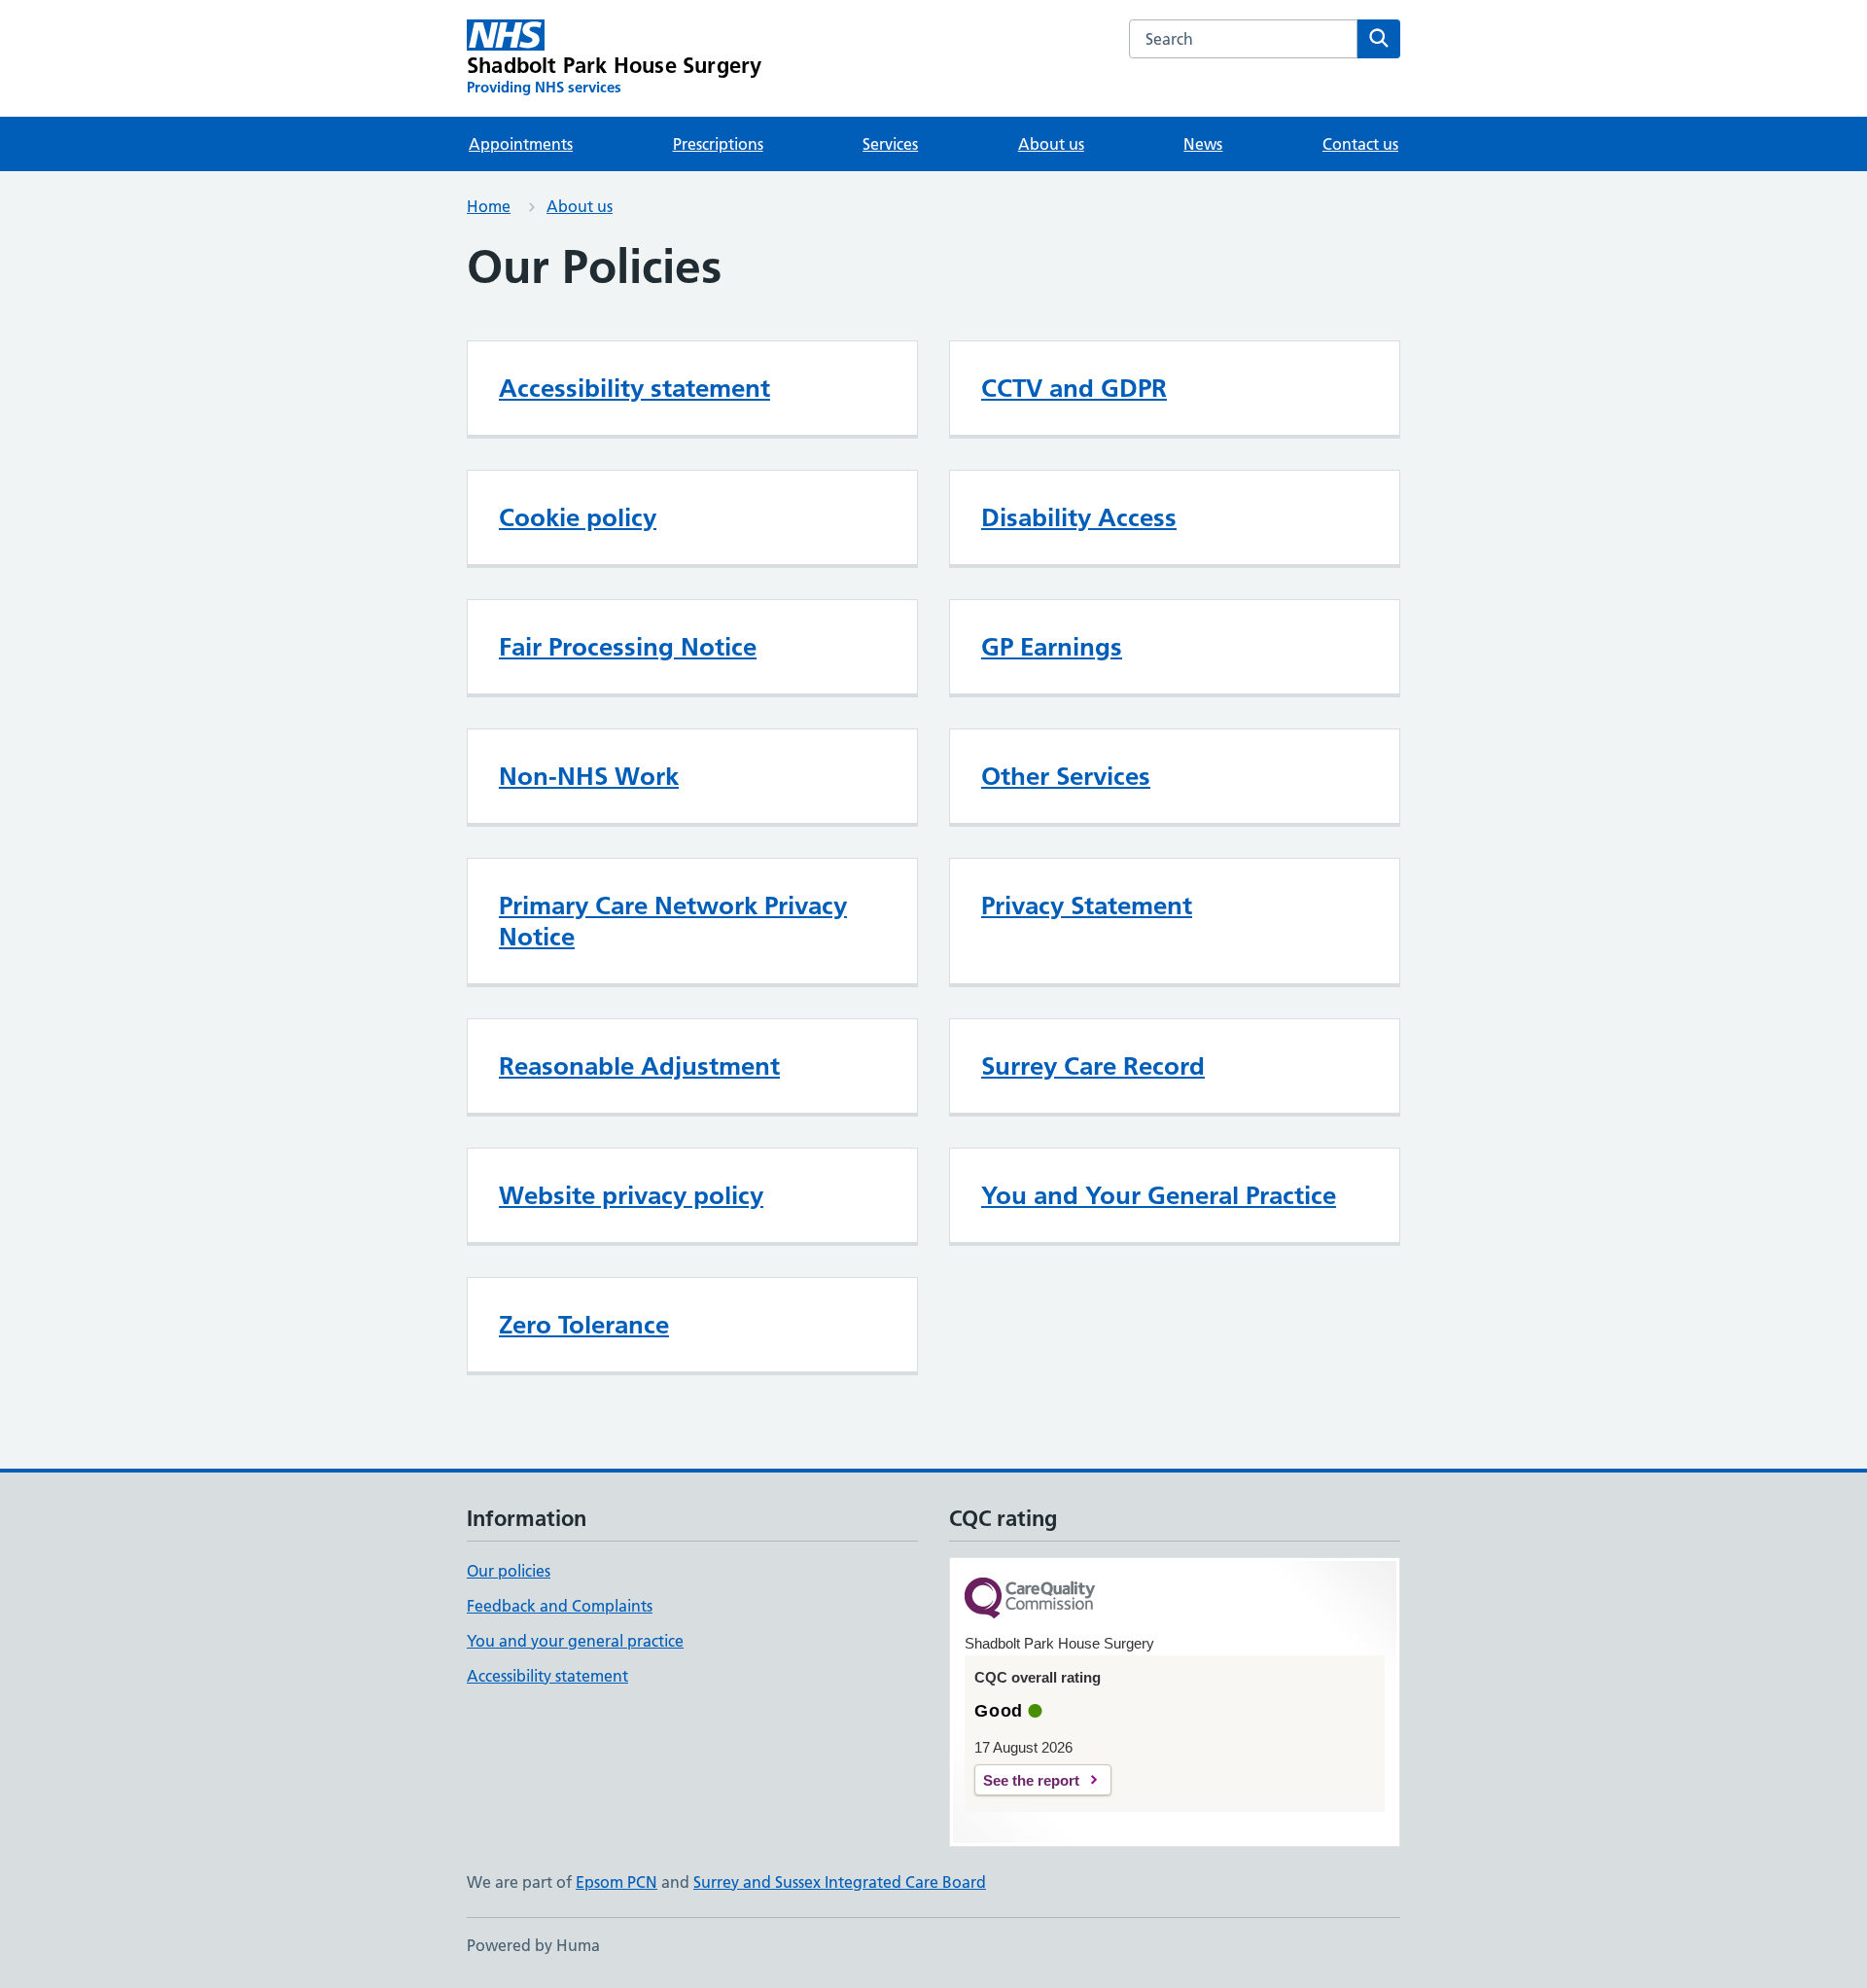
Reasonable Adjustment (639, 1066)
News (1203, 144)
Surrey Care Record (1093, 1066)
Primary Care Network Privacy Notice (673, 921)
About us (1051, 144)
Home (489, 206)
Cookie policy (578, 517)
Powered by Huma (533, 1945)
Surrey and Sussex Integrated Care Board (840, 1882)
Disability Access (1079, 517)
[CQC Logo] (1030, 1599)
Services (890, 144)
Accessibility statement (634, 388)
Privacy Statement (1087, 905)
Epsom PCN (616, 1882)
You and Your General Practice (1159, 1195)
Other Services (1066, 776)
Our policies (509, 1571)
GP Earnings (1052, 647)
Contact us (1360, 144)
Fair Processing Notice (628, 647)
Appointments (521, 144)
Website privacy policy (631, 1195)
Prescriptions (718, 144)
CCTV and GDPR (1074, 388)
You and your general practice (575, 1641)
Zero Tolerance (584, 1325)
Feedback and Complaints (560, 1606)
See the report (1031, 1780)
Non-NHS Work (589, 776)
